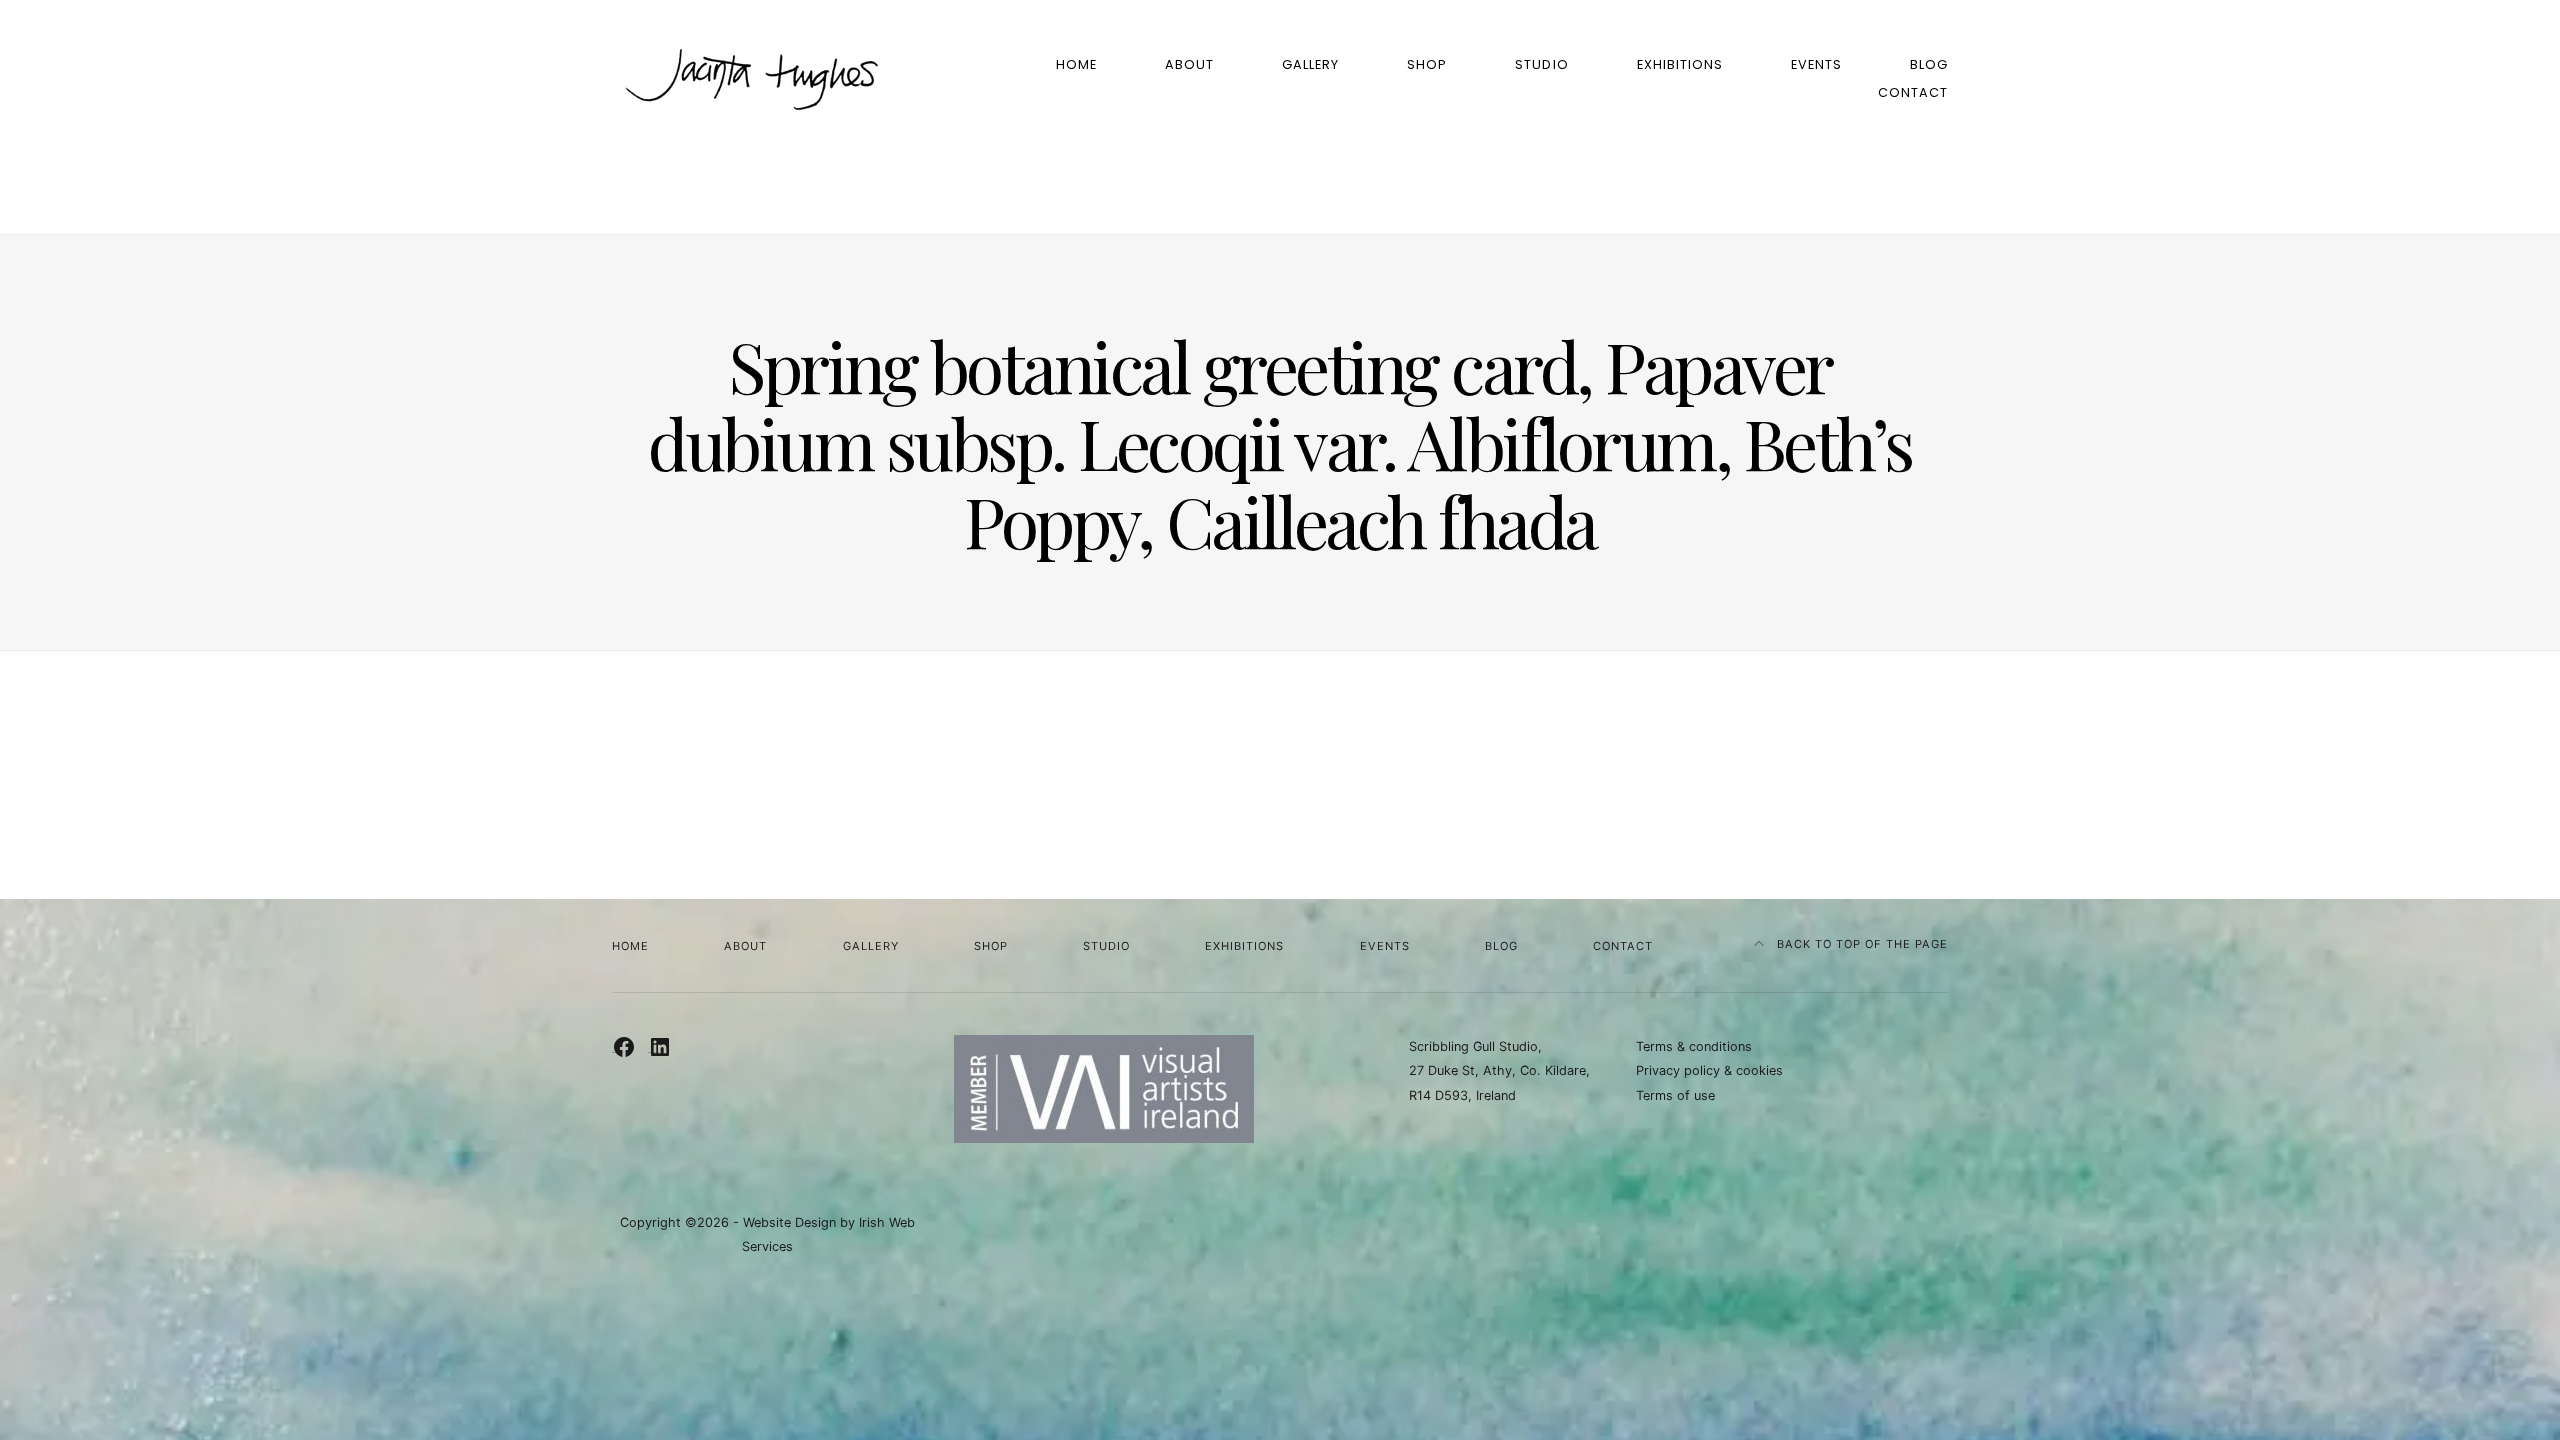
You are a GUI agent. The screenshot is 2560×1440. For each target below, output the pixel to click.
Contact (1913, 92)
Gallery (1310, 64)
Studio (1541, 64)
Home (1076, 64)
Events (1816, 64)
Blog (1929, 64)
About (1189, 64)
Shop (1427, 64)
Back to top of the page (1860, 944)
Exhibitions (1680, 64)
